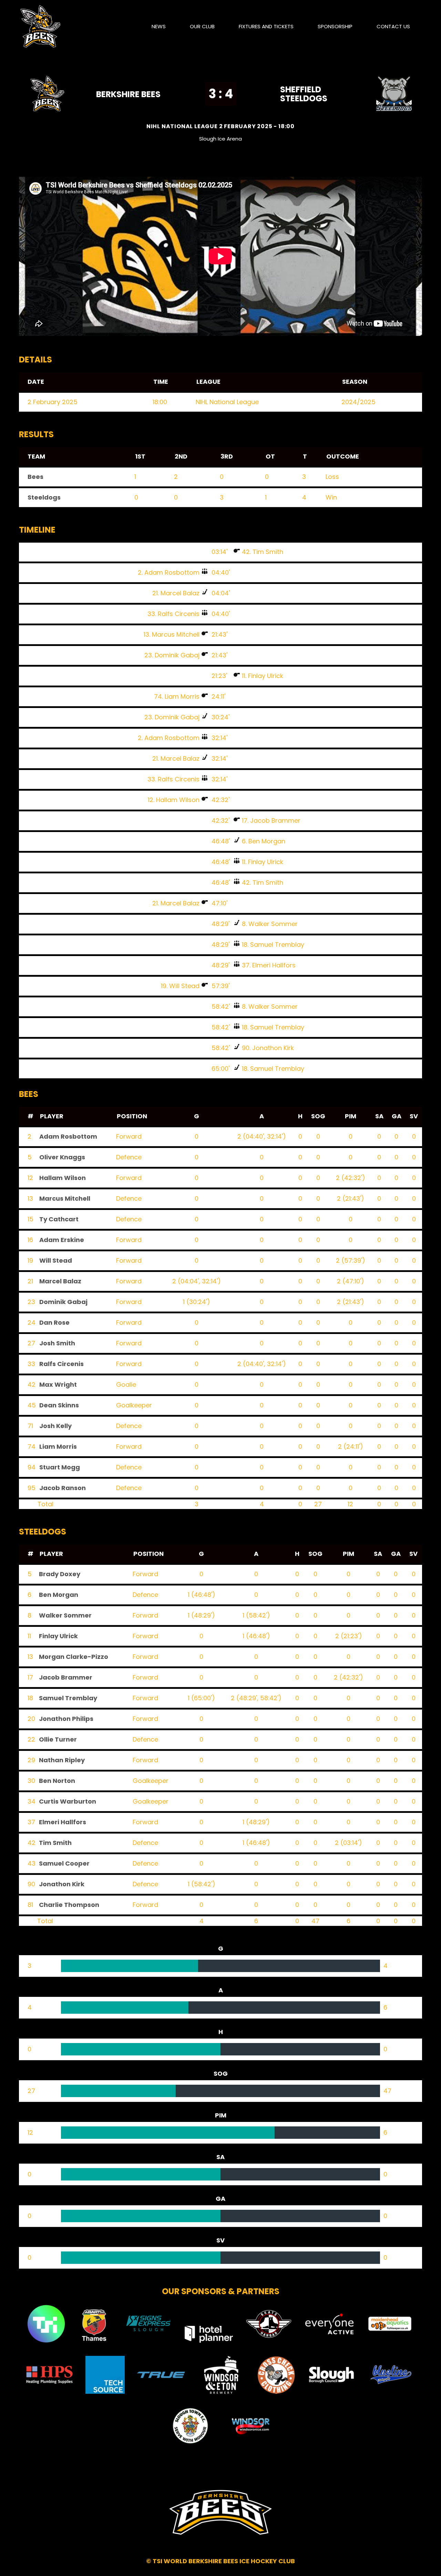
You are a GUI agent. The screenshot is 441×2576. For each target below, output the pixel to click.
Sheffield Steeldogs (304, 94)
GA (397, 1116)
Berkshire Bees (128, 94)
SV (414, 1116)
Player (52, 1116)
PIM (351, 1116)
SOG (318, 1116)
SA (379, 1116)
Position (132, 1116)
